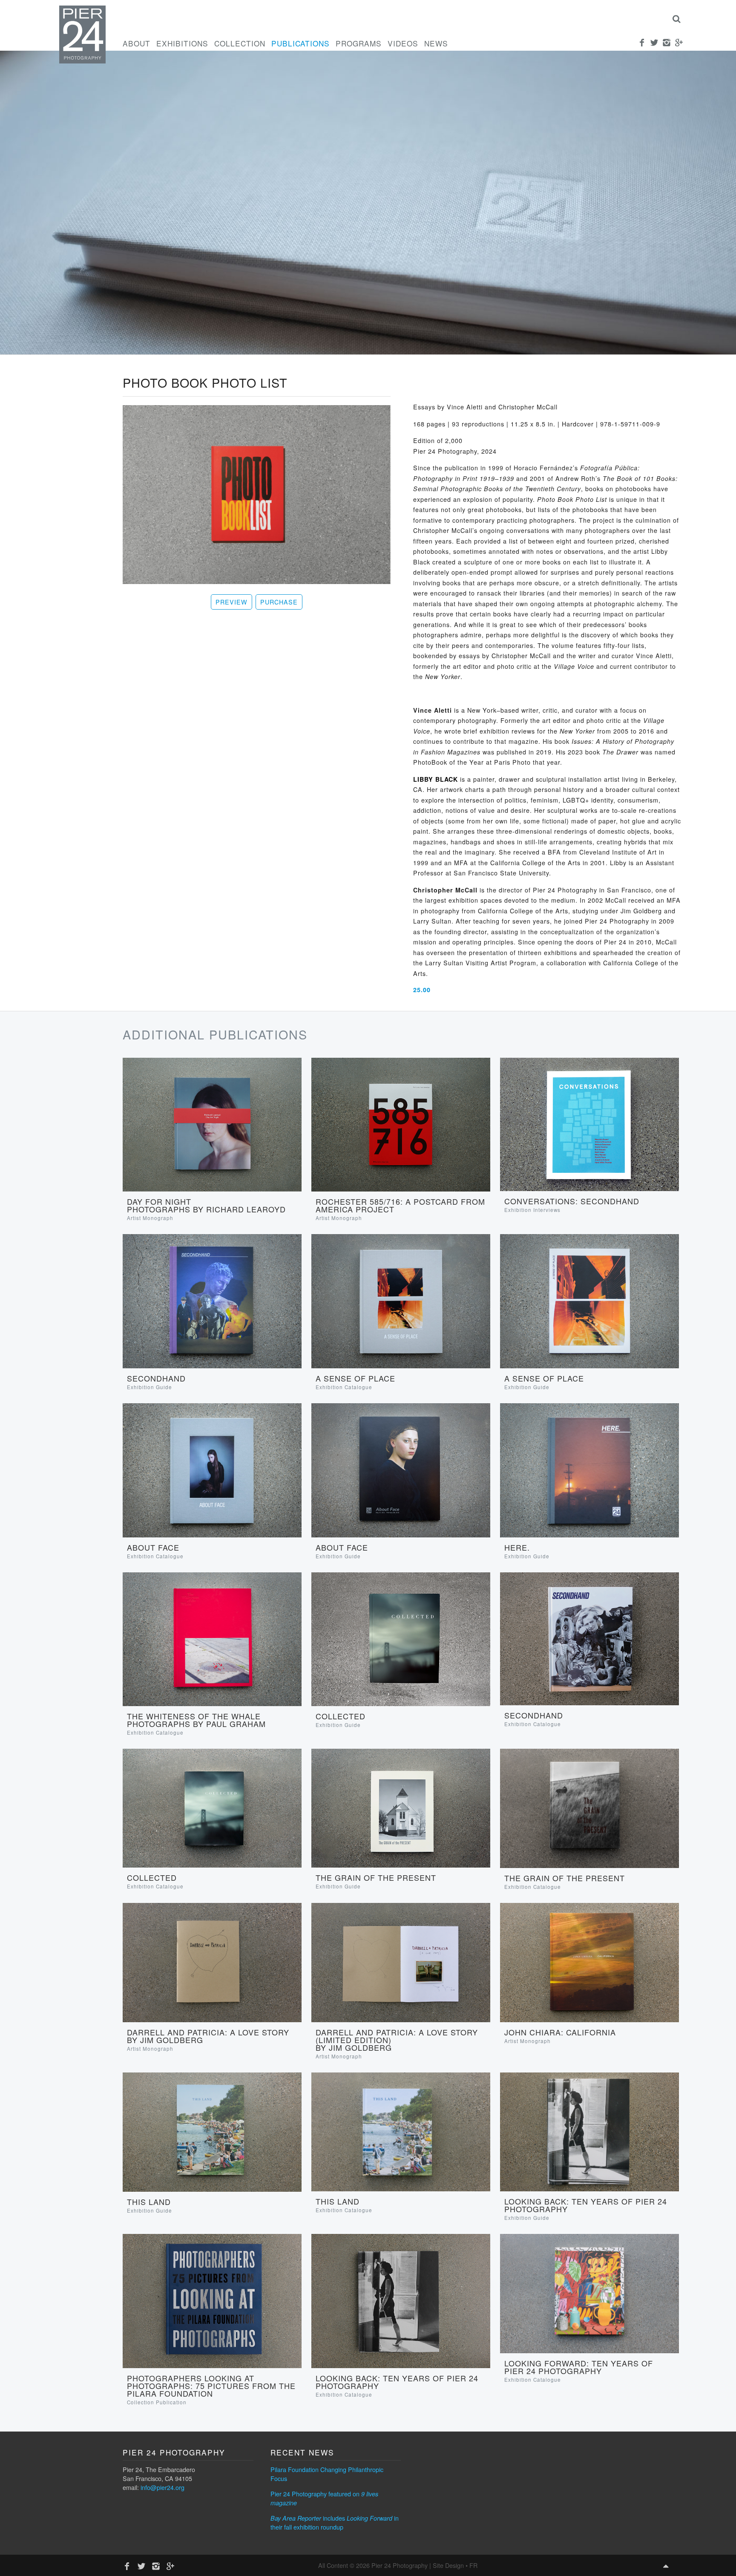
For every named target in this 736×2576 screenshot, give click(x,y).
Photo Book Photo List (205, 382)
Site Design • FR (455, 2565)
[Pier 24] (82, 61)
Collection (240, 43)
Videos (403, 43)
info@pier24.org (162, 2487)
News (436, 43)
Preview (231, 602)
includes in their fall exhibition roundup (335, 2522)
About (137, 43)
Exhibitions (182, 43)
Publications (300, 43)
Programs (359, 43)
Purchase (279, 602)
